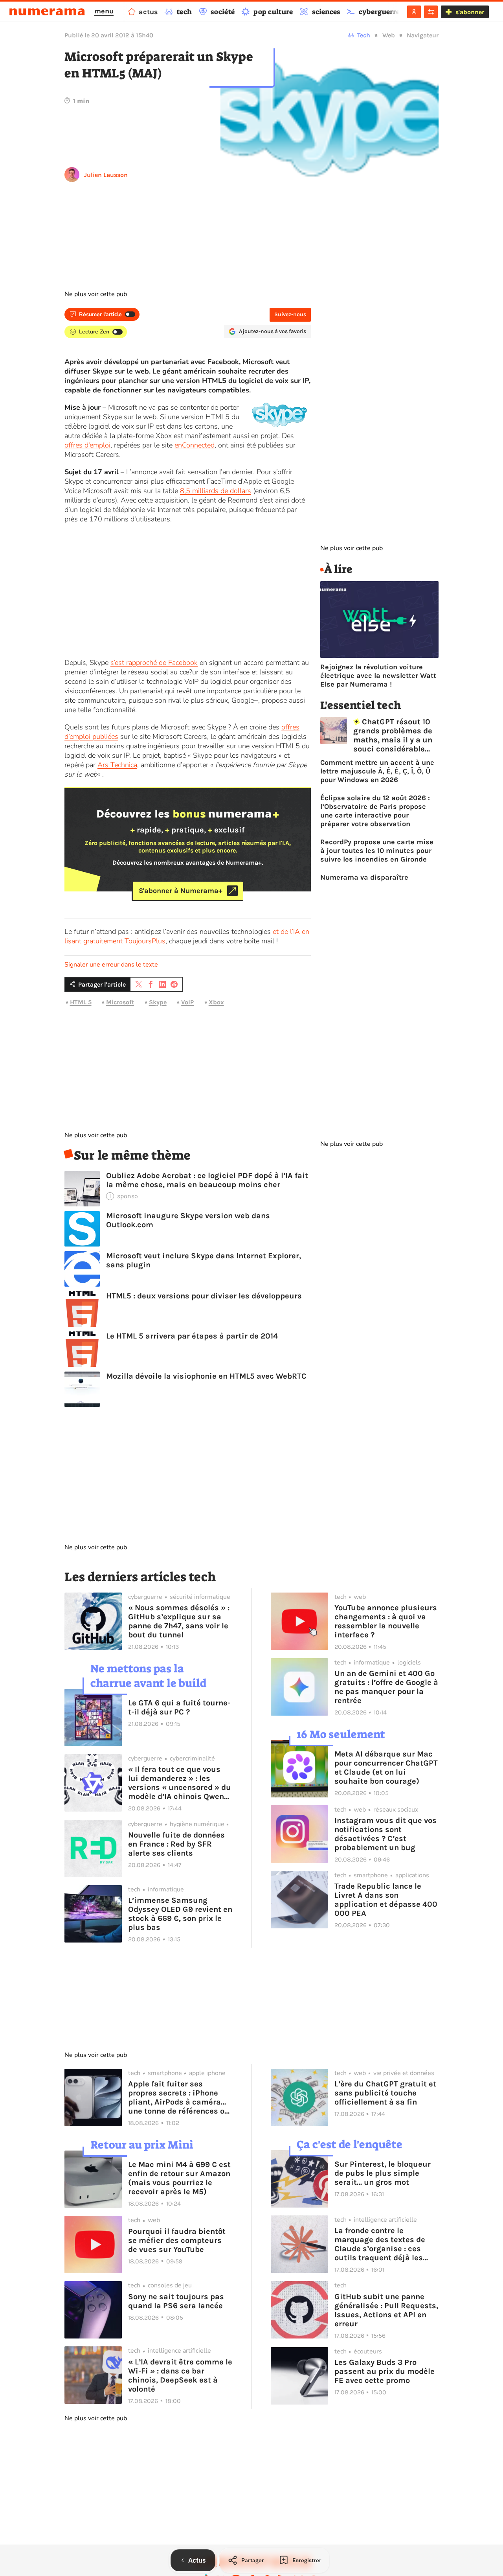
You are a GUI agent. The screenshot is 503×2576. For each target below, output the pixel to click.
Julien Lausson (106, 175)
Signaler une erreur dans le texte (111, 965)
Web (389, 35)
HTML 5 (81, 1002)
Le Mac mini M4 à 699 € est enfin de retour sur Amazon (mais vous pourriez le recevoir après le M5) (179, 2178)
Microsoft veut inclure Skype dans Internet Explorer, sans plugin (204, 1260)
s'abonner (470, 12)
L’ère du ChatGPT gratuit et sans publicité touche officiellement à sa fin (385, 2093)
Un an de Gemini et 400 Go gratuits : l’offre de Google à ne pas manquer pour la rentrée (386, 1687)
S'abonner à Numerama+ (181, 891)
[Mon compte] (414, 12)
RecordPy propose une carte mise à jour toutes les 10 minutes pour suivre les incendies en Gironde (377, 851)
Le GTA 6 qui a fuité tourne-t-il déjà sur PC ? (179, 1707)
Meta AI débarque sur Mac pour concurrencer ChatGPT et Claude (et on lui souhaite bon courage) (386, 1768)
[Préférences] (431, 12)
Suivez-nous (290, 314)
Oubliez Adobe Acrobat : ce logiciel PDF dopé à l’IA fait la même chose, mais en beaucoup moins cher (207, 1180)
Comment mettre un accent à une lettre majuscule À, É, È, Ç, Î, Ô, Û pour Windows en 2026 (377, 771)
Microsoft (120, 1002)
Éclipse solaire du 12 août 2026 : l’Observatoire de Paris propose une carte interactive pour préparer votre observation (375, 811)
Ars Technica (117, 765)
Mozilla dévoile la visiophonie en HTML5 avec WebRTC (206, 1376)
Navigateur (423, 35)
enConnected (195, 445)
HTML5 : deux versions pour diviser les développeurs (204, 1296)
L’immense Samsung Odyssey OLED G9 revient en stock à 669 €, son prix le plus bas (180, 1914)
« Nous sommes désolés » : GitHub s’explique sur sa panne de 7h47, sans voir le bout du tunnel (179, 1621)
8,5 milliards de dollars (216, 491)
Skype (158, 1002)
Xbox (216, 1002)
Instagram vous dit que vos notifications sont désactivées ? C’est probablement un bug (386, 1834)
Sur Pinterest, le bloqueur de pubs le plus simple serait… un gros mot (383, 2173)
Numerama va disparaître (364, 877)
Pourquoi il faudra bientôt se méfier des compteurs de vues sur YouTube (177, 2240)
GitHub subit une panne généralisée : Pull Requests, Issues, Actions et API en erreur (386, 2310)
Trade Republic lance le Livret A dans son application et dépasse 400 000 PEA (386, 1900)
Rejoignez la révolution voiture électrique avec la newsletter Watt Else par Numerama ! (378, 676)
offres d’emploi (87, 445)
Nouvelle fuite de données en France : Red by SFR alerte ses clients (176, 1844)
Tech (364, 35)
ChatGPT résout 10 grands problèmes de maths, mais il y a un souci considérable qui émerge (393, 735)
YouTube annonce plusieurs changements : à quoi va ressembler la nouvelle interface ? (386, 1621)
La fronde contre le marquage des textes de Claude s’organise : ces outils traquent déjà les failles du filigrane (380, 2244)
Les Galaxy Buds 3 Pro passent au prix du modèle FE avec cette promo (385, 2371)
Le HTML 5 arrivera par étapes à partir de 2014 (192, 1336)
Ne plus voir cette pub (96, 294)
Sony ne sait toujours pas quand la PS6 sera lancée (176, 2301)
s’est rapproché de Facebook (154, 663)
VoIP (187, 1002)
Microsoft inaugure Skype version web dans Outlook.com (188, 1220)
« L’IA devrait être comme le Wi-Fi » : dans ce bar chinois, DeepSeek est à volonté (180, 2375)
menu (104, 11)
